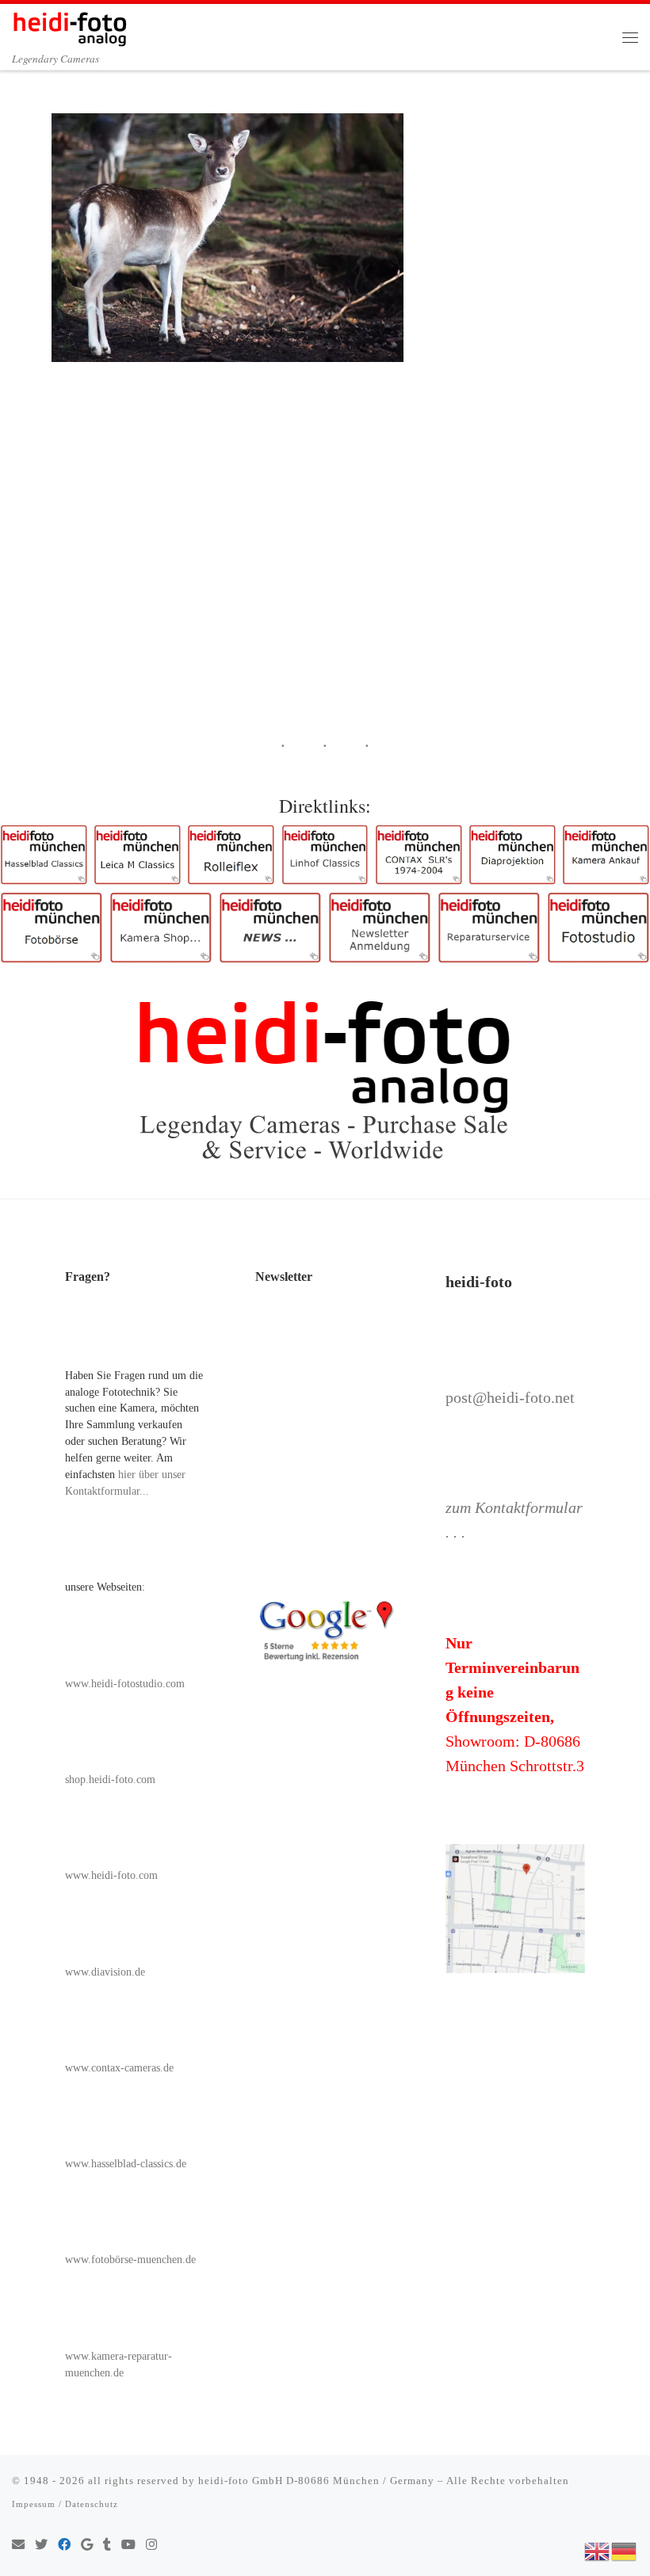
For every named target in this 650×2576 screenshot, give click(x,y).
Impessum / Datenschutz (65, 2504)
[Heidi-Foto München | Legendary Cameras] (70, 26)
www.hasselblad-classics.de (126, 2164)
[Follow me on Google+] (87, 2546)
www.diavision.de (105, 1972)
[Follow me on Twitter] (41, 2546)
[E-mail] (18, 2546)
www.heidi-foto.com (111, 1875)
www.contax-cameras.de (119, 2068)
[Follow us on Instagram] (151, 2546)
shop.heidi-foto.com (110, 1780)
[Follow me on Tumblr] (107, 2546)
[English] (598, 2550)
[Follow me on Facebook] (64, 2546)
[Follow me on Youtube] (128, 2546)
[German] (625, 2550)
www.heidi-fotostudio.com (125, 1684)
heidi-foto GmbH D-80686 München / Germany (316, 2481)
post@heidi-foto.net (510, 1397)
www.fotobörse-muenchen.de (130, 2260)
